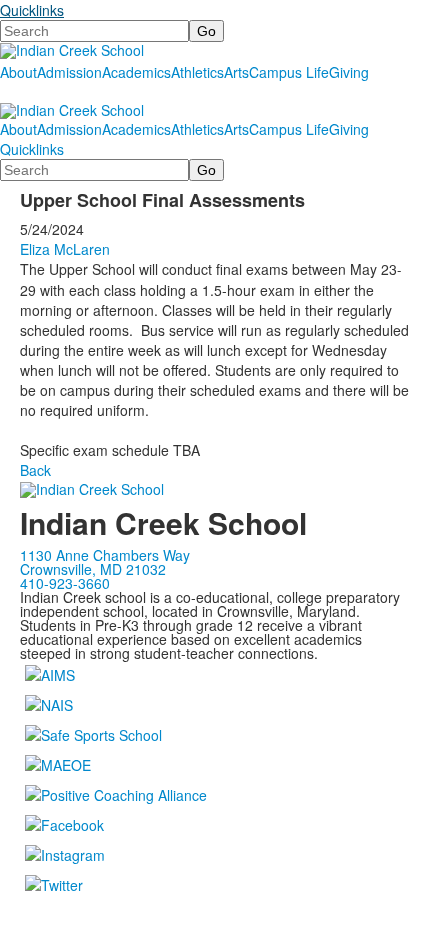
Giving (349, 72)
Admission (69, 72)
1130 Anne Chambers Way (105, 555)
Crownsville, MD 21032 (93, 569)
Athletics (197, 72)
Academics (136, 72)
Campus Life (289, 72)
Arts (236, 72)
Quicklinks (32, 10)
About (18, 72)
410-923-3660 (65, 583)
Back (35, 470)
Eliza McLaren (65, 249)
